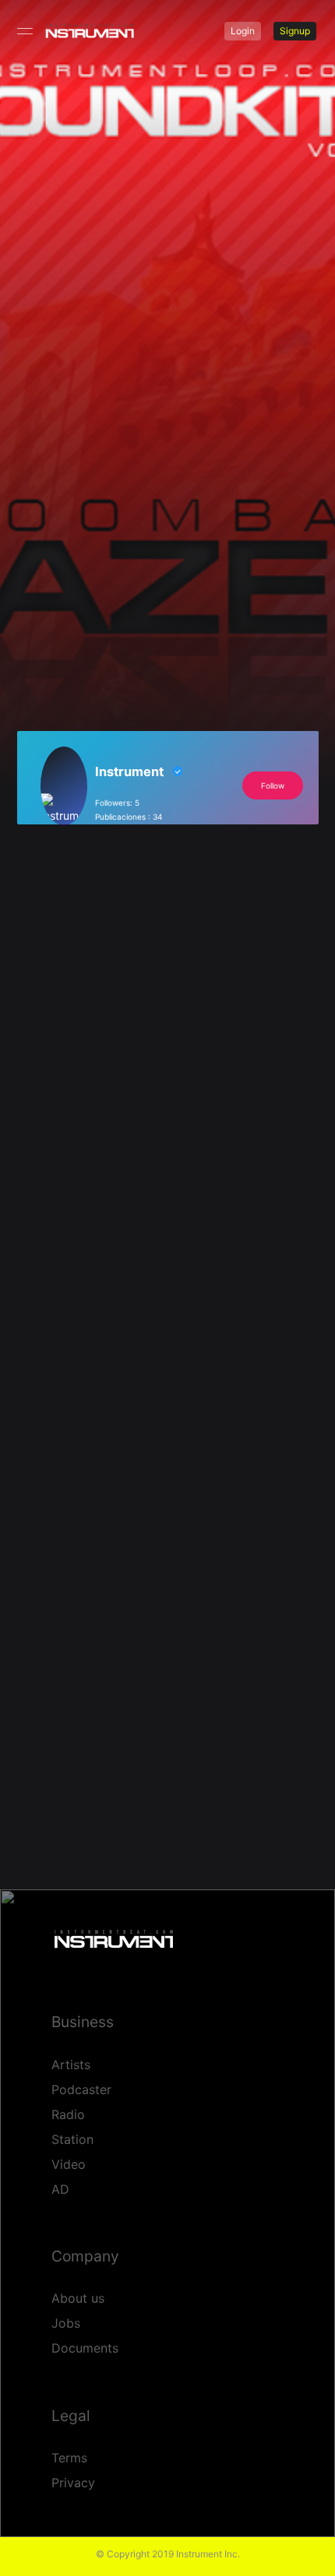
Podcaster (81, 2089)
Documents (85, 2348)
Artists (71, 2065)
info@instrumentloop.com (116, 1221)
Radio (68, 2114)
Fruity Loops (106, 503)
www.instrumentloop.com (115, 1212)
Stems (87, 517)
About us (78, 2298)
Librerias (246, 510)
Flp (83, 503)
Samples (206, 503)
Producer (182, 503)
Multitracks (155, 503)
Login (243, 31)
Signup (295, 31)
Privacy (73, 2483)
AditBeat (179, 1619)
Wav (104, 517)
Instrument (113, 466)
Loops (131, 503)
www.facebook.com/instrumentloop (129, 1237)
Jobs (66, 2323)
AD (60, 2189)
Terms (69, 2458)
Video (69, 2164)
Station (72, 2139)
